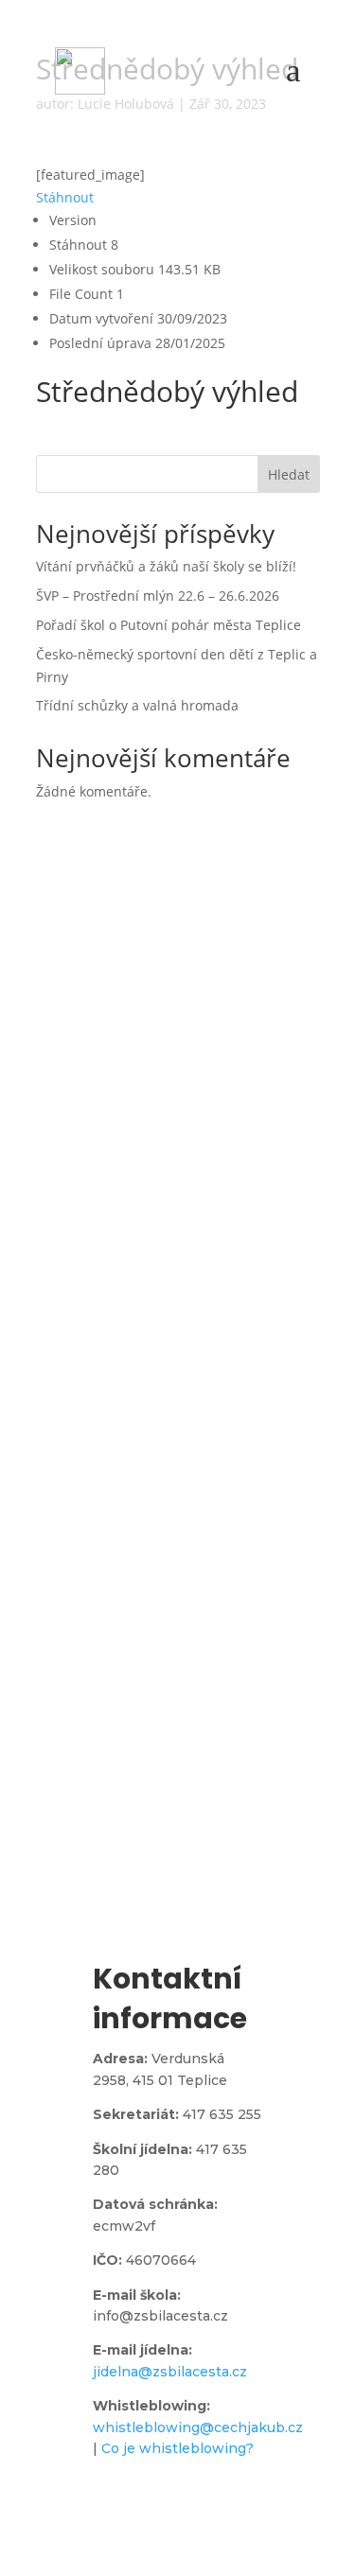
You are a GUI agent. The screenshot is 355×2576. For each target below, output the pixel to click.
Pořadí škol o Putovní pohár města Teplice (169, 625)
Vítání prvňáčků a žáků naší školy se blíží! (166, 566)
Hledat (289, 474)
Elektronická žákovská (176, 1134)
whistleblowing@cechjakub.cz (198, 2427)
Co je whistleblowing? (177, 2448)
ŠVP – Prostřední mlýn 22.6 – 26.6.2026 (158, 596)
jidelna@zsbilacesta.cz (170, 2372)
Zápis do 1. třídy (176, 1858)
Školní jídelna (175, 1616)
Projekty (176, 1375)
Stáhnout (65, 197)
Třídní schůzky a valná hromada (137, 705)
